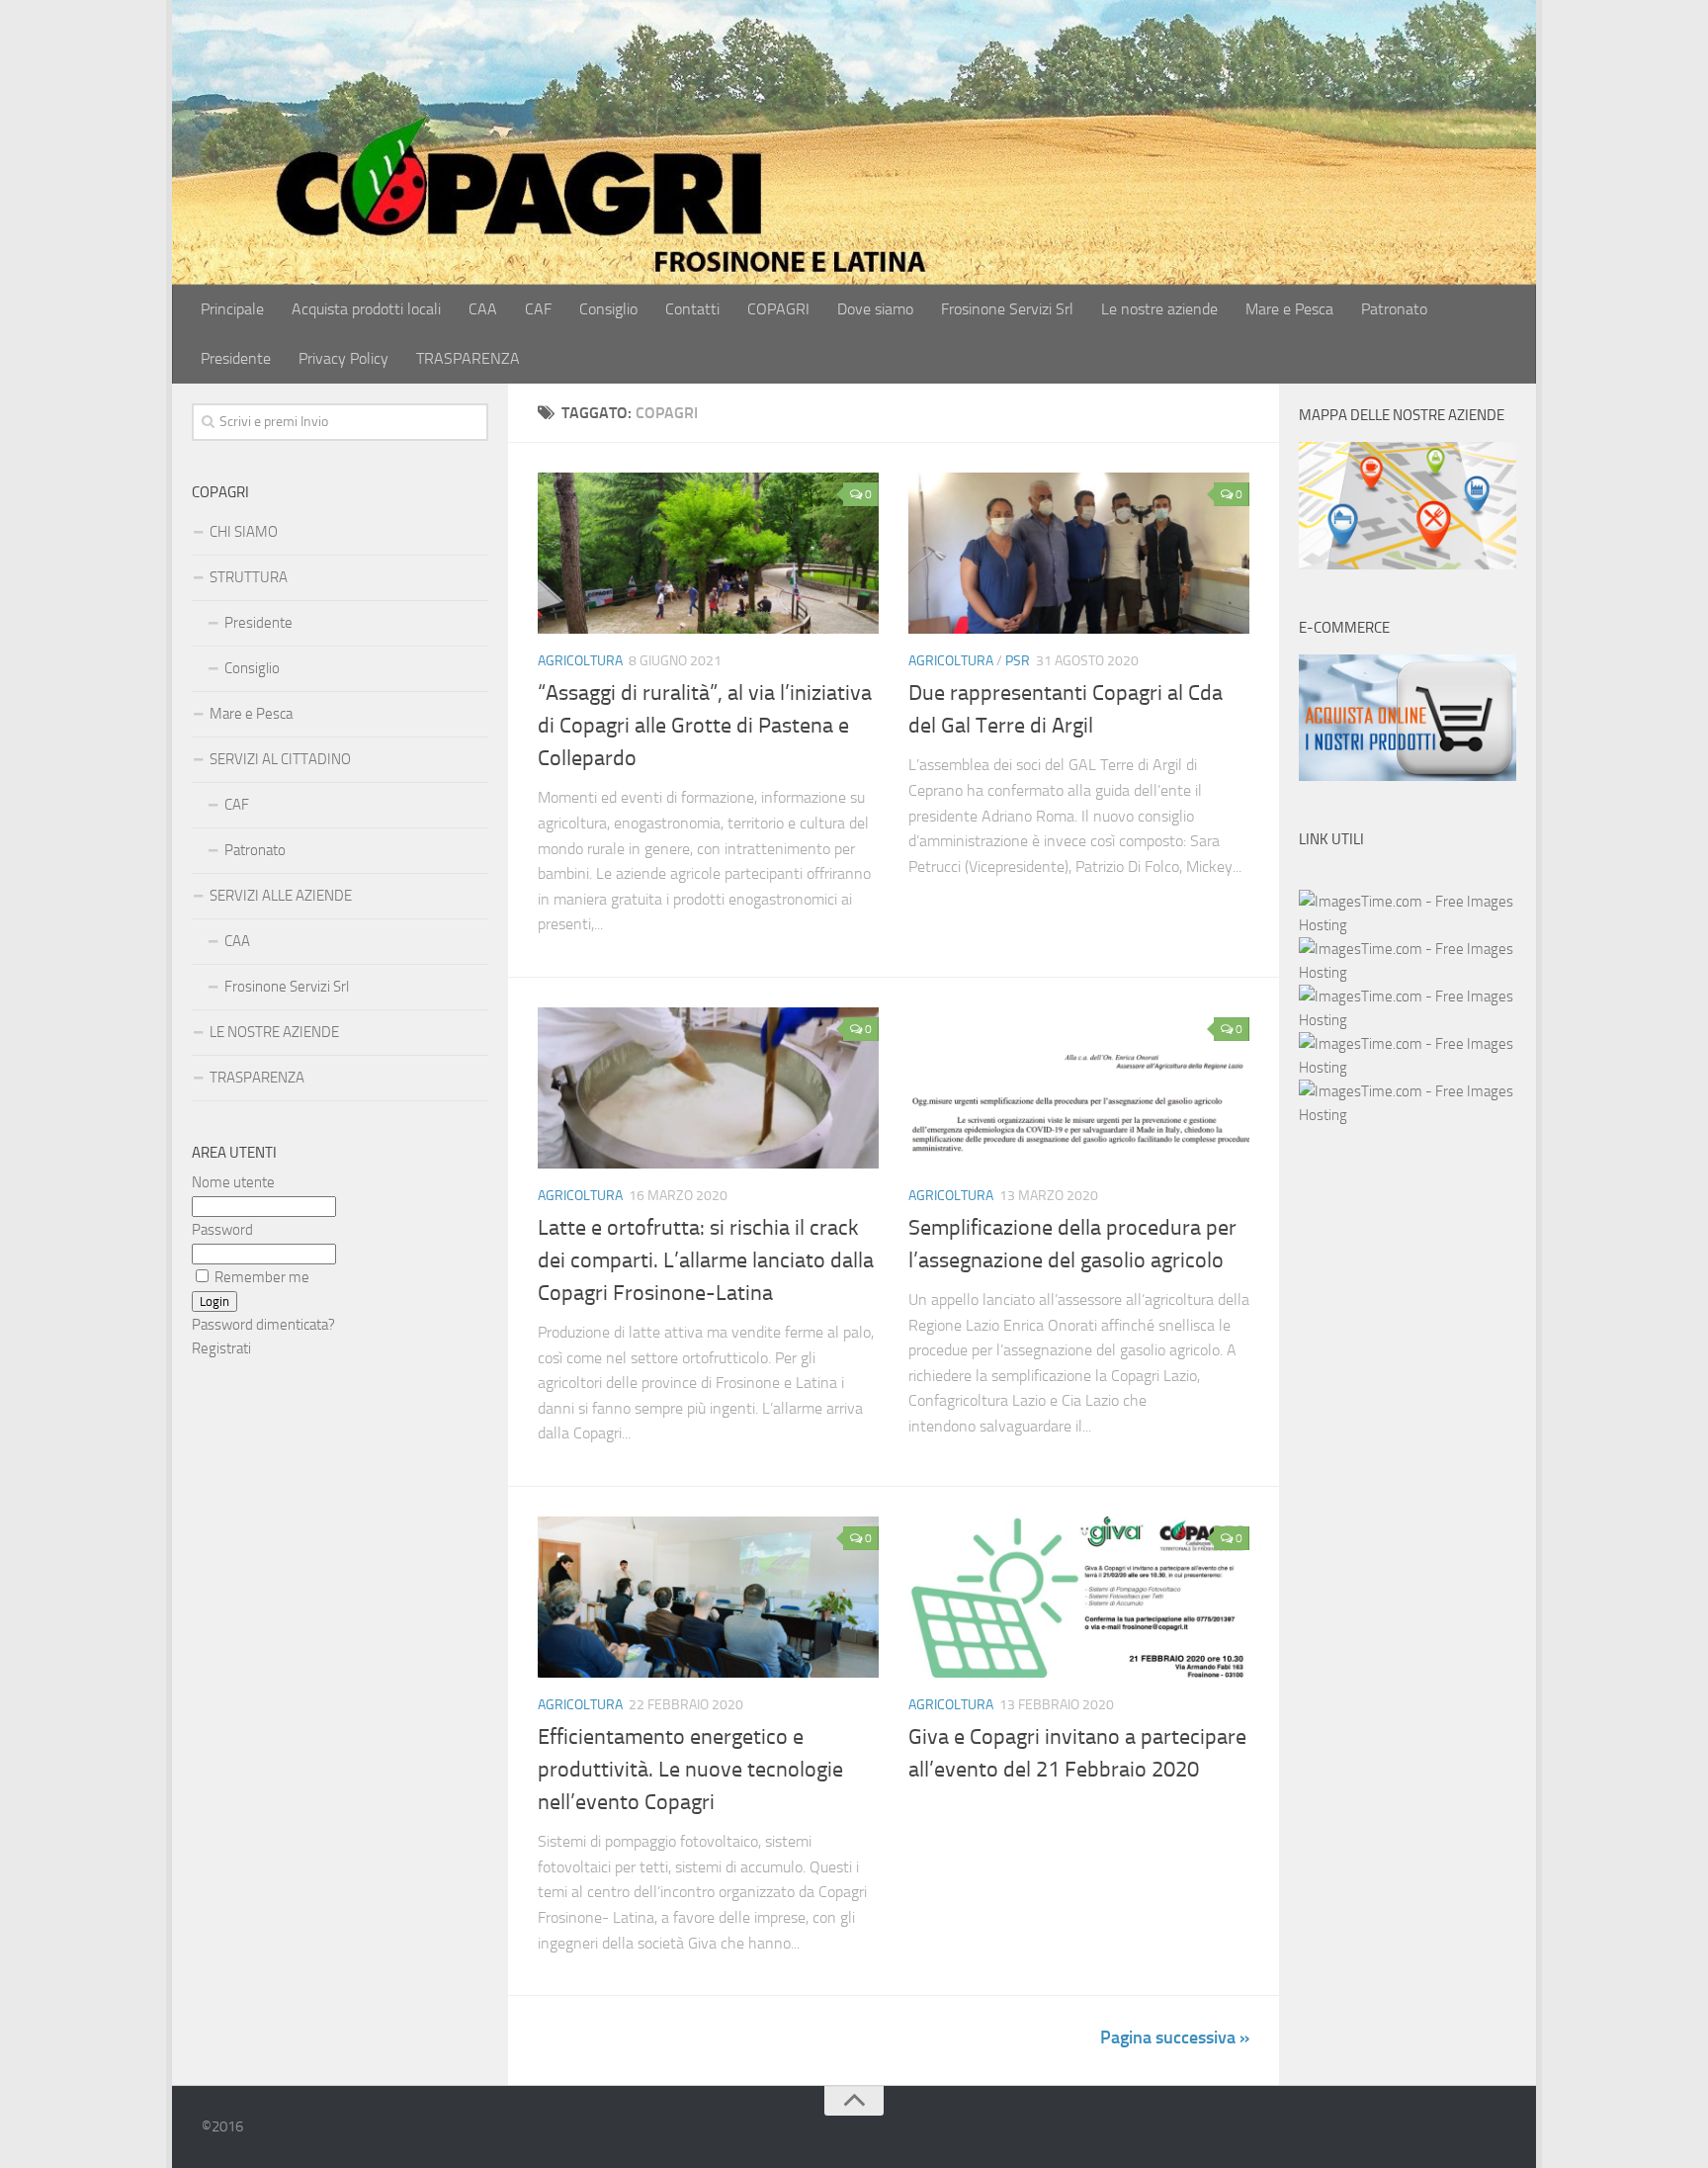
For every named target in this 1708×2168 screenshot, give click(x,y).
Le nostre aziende (1159, 309)
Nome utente (233, 1182)
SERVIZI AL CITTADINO (280, 759)
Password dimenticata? (263, 1325)
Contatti (692, 309)
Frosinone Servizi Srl (1007, 309)
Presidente (236, 358)
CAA (483, 309)
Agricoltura (580, 661)
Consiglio (608, 309)
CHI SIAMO (244, 532)
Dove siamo (875, 309)
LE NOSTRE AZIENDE (274, 1032)
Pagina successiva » (1175, 2038)
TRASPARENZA (468, 358)
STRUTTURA (249, 577)
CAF (538, 309)
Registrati (221, 1348)
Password (222, 1230)
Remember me (262, 1277)
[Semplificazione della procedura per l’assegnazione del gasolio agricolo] (1079, 1088)
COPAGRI (778, 309)
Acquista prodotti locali (366, 309)
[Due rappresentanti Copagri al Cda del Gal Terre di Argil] (1079, 553)
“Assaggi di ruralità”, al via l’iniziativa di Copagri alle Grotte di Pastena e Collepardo (705, 726)
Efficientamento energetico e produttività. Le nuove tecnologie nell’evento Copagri (690, 1770)
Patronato (1394, 309)
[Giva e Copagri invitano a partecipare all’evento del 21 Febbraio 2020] (1079, 1597)
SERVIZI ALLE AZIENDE (281, 896)
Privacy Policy (343, 358)
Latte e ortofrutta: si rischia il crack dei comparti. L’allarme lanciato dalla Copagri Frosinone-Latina (706, 1260)
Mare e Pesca (1289, 309)
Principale (232, 309)
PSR (1018, 661)
